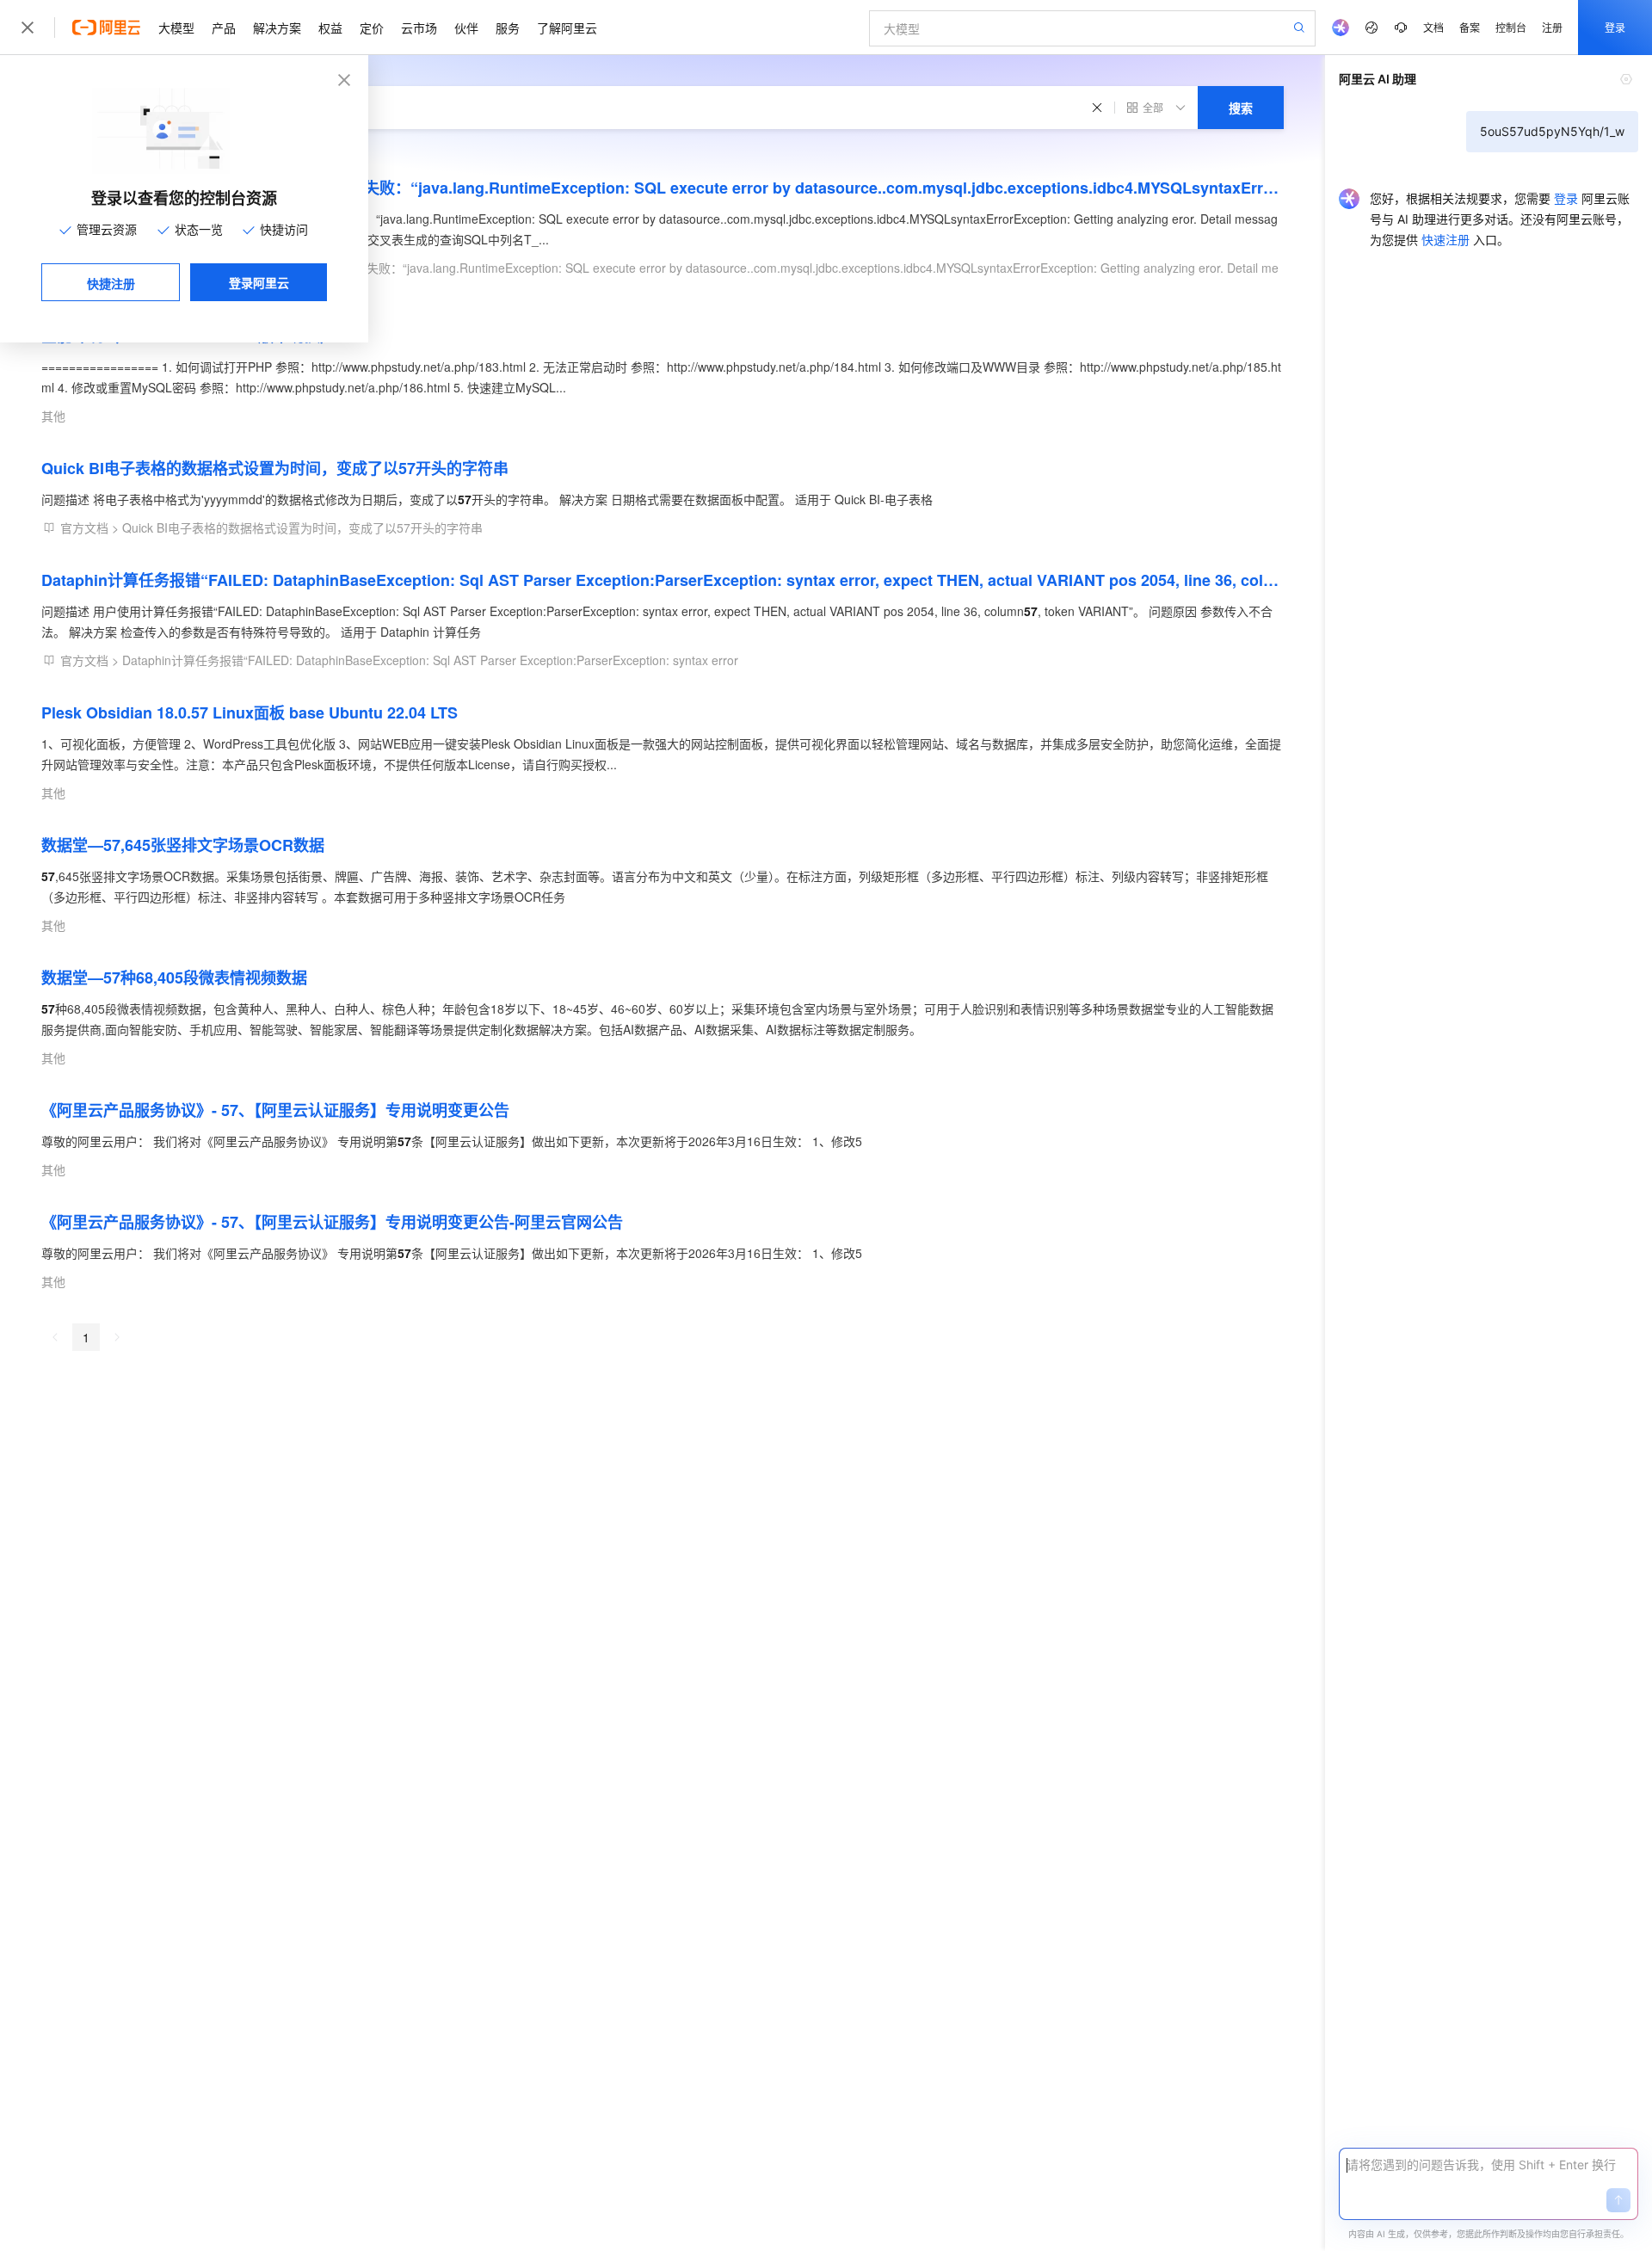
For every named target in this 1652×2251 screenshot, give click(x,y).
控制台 (1511, 27)
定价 (372, 28)
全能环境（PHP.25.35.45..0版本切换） (188, 336)
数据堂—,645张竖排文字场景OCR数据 (183, 845)
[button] (1618, 2200)
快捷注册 (111, 283)
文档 (1433, 27)
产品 (224, 28)
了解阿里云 (567, 28)
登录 (1615, 27)
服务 (508, 28)
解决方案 (277, 28)
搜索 (1241, 108)
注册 (1552, 27)
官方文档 (84, 527)
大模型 (176, 28)
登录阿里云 (259, 282)
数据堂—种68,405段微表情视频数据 (174, 977)
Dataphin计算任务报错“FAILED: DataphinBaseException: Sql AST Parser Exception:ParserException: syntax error (430, 660)
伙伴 (466, 28)
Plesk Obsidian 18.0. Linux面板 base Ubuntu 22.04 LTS (250, 712)
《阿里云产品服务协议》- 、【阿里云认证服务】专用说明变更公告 (275, 1110)
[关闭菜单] (28, 28)
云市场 (419, 28)
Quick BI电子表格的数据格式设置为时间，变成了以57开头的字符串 (275, 468)
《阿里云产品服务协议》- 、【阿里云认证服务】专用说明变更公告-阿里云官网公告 (332, 1222)
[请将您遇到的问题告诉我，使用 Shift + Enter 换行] (1489, 2165)
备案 (1470, 27)
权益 (330, 28)
